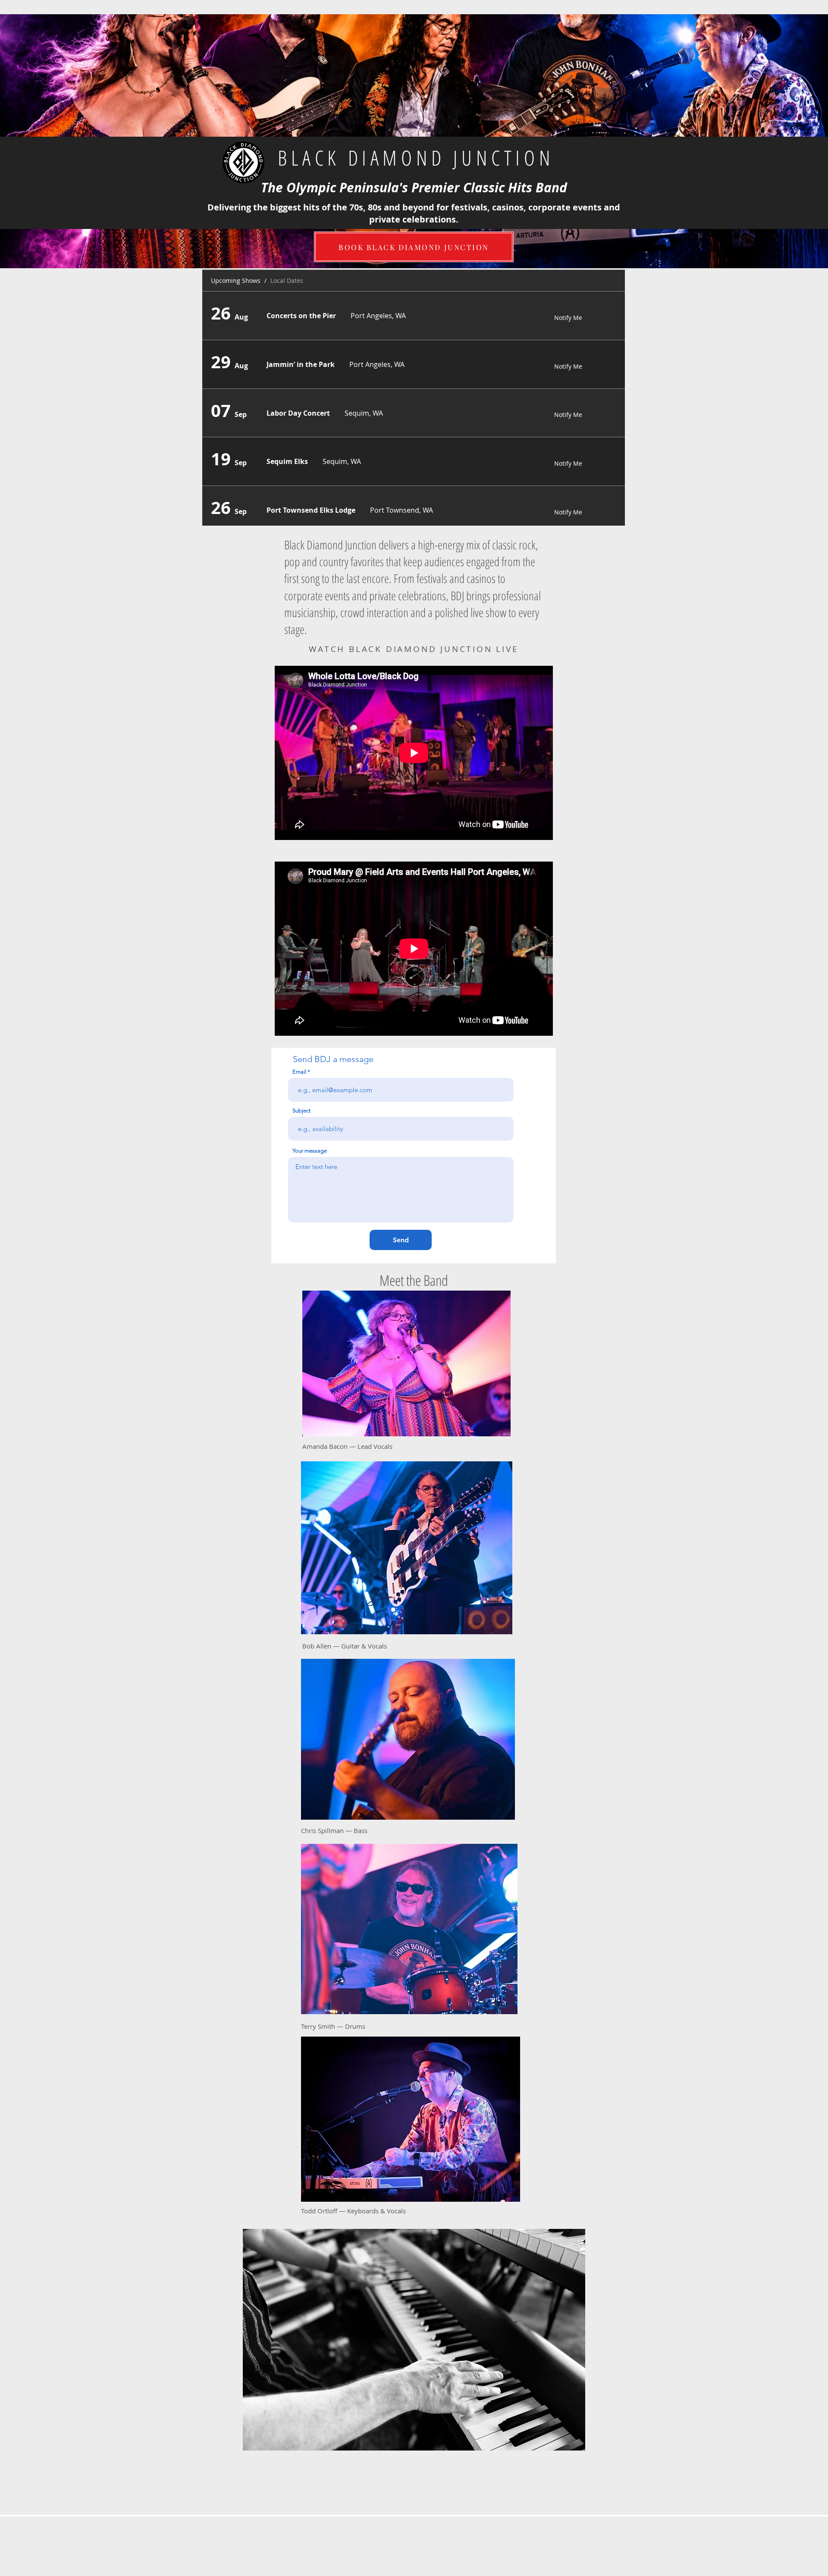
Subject (301, 1111)
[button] (414, 2340)
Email (299, 1072)
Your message (310, 1151)
